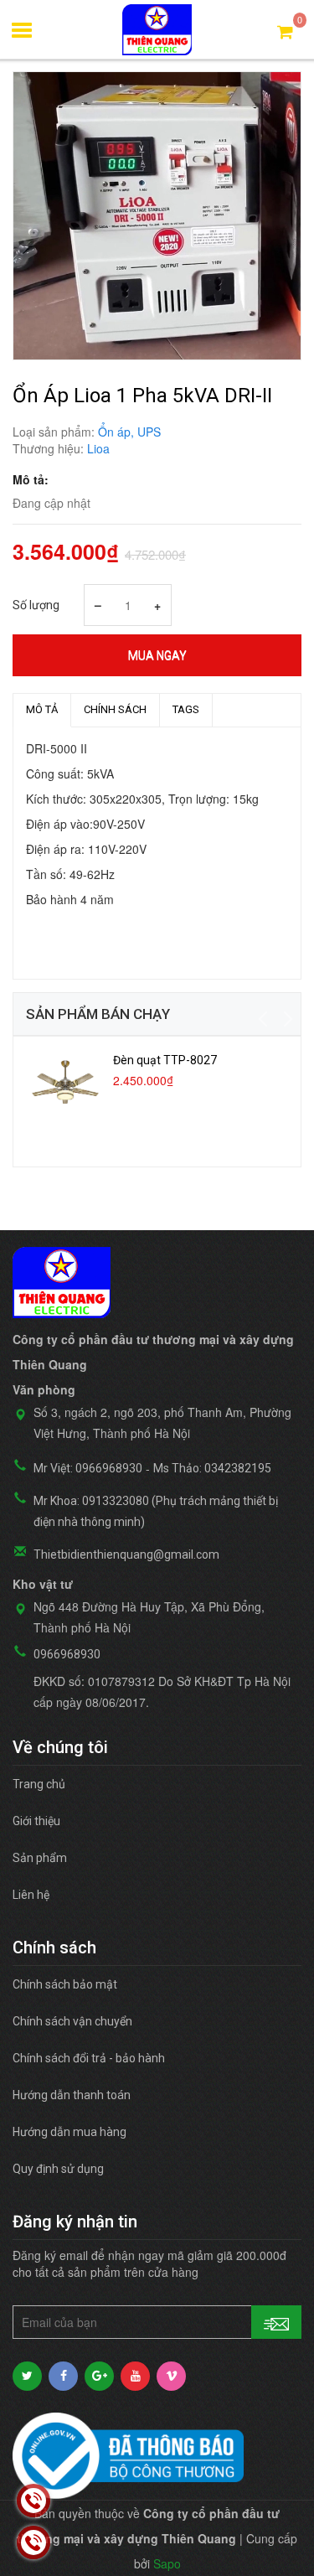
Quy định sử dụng (58, 2169)
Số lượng (36, 605)
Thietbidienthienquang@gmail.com (126, 1554)
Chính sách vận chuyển (72, 2021)
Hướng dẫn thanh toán (72, 2095)
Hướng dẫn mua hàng (69, 2132)
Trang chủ (39, 1784)
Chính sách (115, 709)
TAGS (186, 709)
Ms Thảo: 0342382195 (212, 1468)
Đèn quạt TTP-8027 (165, 1060)
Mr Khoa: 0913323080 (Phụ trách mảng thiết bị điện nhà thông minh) (156, 1511)
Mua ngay (157, 655)
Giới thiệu (36, 1821)
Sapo (167, 2563)
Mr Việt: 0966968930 (88, 1468)
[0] (285, 31)
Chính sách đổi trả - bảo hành (89, 2058)
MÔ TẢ (42, 709)
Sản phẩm (40, 1858)
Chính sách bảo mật (65, 1984)
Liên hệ (31, 1895)
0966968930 (67, 1654)
